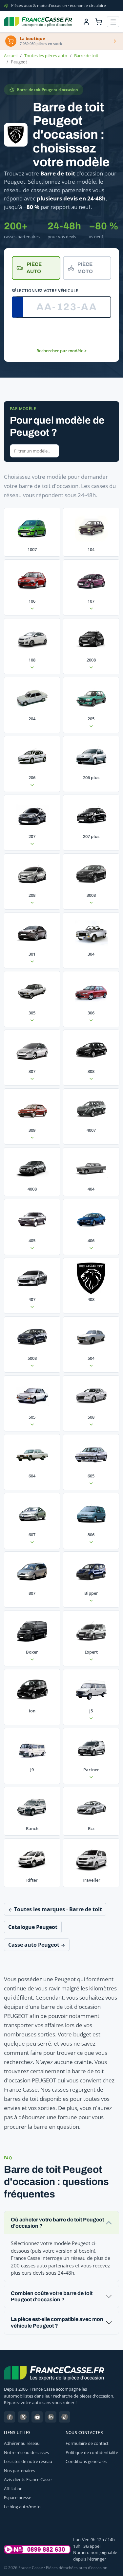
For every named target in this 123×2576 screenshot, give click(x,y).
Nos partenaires (20, 2471)
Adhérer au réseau (22, 2443)
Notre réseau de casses (26, 2452)
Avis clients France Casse (28, 2479)
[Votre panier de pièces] (99, 22)
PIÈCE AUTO (34, 268)
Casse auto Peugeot (34, 1945)
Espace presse (18, 2497)
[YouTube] (37, 2417)
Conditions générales (86, 2461)
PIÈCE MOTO (85, 268)
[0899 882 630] (37, 2549)
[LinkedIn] (51, 2417)
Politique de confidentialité (92, 2452)
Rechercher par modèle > (61, 351)
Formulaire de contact (87, 2443)
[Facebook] (10, 2417)
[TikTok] (65, 2417)
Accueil (11, 56)
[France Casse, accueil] (38, 22)
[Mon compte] (86, 22)
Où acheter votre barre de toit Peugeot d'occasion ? (57, 2223)
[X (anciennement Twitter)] (23, 2417)
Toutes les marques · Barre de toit (57, 1909)
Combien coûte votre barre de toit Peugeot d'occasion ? (52, 2296)
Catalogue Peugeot (33, 1927)
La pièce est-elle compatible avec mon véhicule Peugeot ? (57, 2322)
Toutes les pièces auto (46, 56)
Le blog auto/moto (22, 2507)
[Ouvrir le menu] (113, 22)
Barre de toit (86, 56)
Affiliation (13, 2489)
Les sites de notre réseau (28, 2461)
